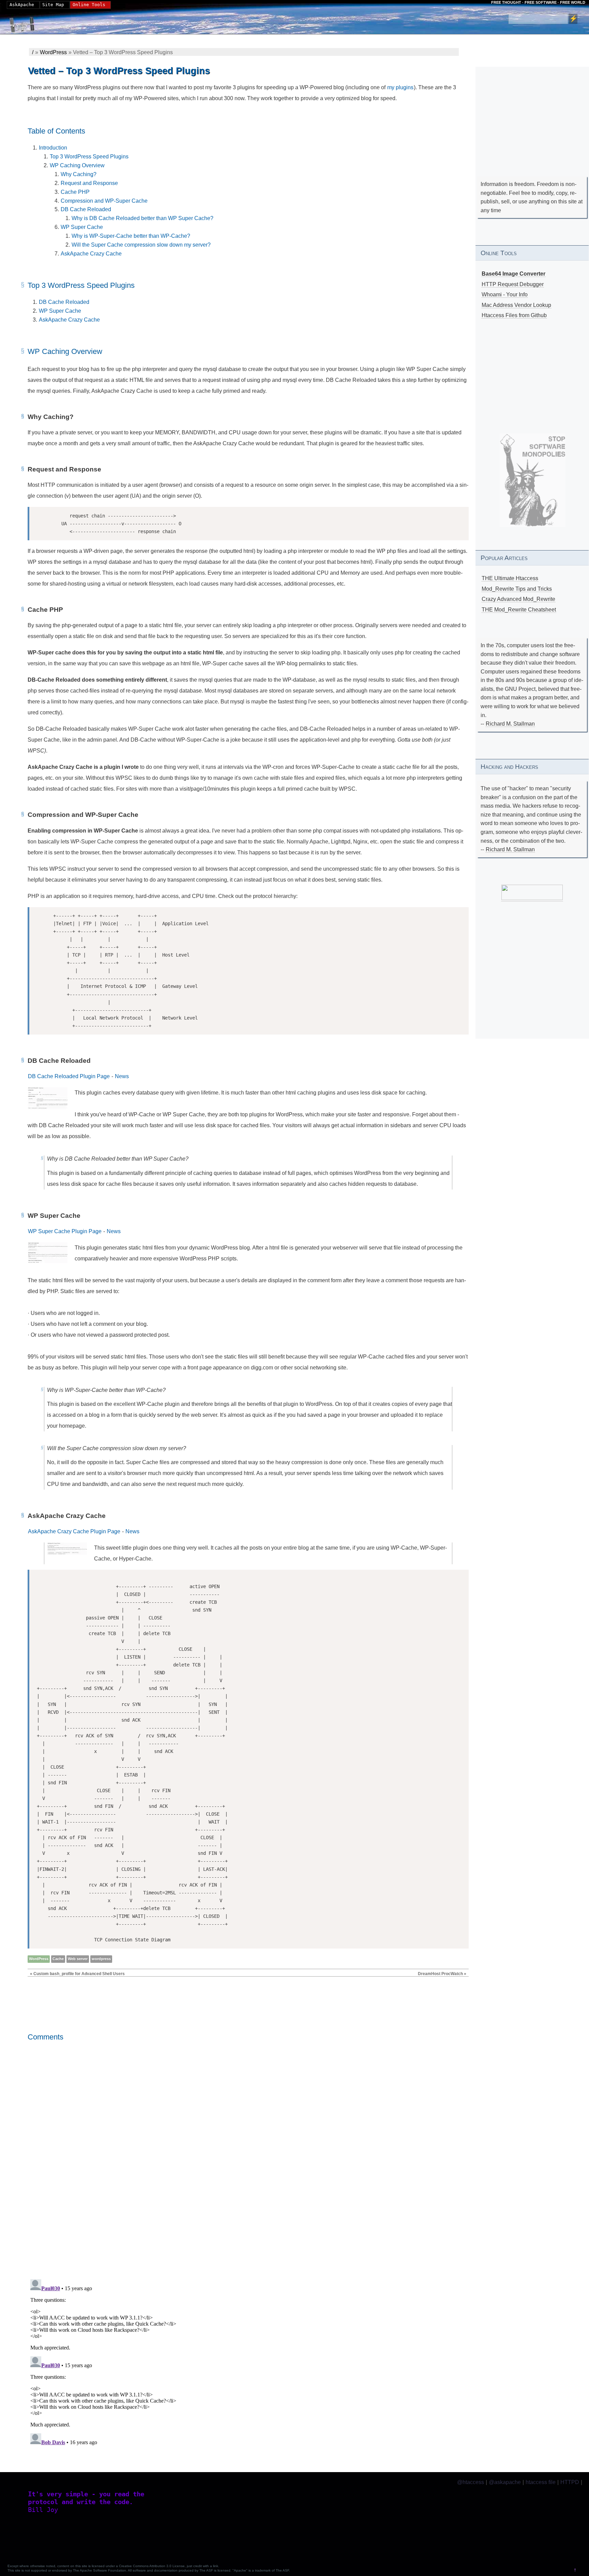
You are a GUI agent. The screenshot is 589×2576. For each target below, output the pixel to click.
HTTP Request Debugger (513, 284)
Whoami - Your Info (505, 294)
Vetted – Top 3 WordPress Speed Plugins (119, 71)
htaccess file (541, 2482)
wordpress (101, 1959)
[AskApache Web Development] (26, 23)
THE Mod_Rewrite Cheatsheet (519, 610)
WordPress (53, 52)
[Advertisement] (532, 131)
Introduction (53, 148)
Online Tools (89, 5)
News (122, 1076)
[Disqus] (248, 2176)
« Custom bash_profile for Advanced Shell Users (77, 1974)
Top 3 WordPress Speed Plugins (89, 157)
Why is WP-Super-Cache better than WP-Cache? (131, 236)
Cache (58, 1959)
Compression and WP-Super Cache (104, 201)
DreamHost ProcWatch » (442, 1974)
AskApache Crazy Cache (91, 254)
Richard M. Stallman (510, 724)
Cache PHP (75, 192)
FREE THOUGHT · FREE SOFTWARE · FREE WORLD (538, 2)
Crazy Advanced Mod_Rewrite (518, 599)
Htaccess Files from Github (514, 315)
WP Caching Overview (77, 165)
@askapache (505, 2482)
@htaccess (471, 2482)
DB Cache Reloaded (86, 209)
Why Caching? (79, 174)
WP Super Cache (82, 227)
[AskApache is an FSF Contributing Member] (532, 898)
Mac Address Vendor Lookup (516, 305)
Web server (78, 1959)
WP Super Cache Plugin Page (65, 1231)
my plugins (400, 87)
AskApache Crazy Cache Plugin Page (74, 1531)
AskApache (22, 5)
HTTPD (570, 2482)
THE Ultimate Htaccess (510, 578)
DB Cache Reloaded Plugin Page (69, 1076)
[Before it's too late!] (533, 480)
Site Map (53, 5)
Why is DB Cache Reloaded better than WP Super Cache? (142, 218)
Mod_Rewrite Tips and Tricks (517, 589)
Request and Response (89, 183)
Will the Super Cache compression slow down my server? (141, 245)
